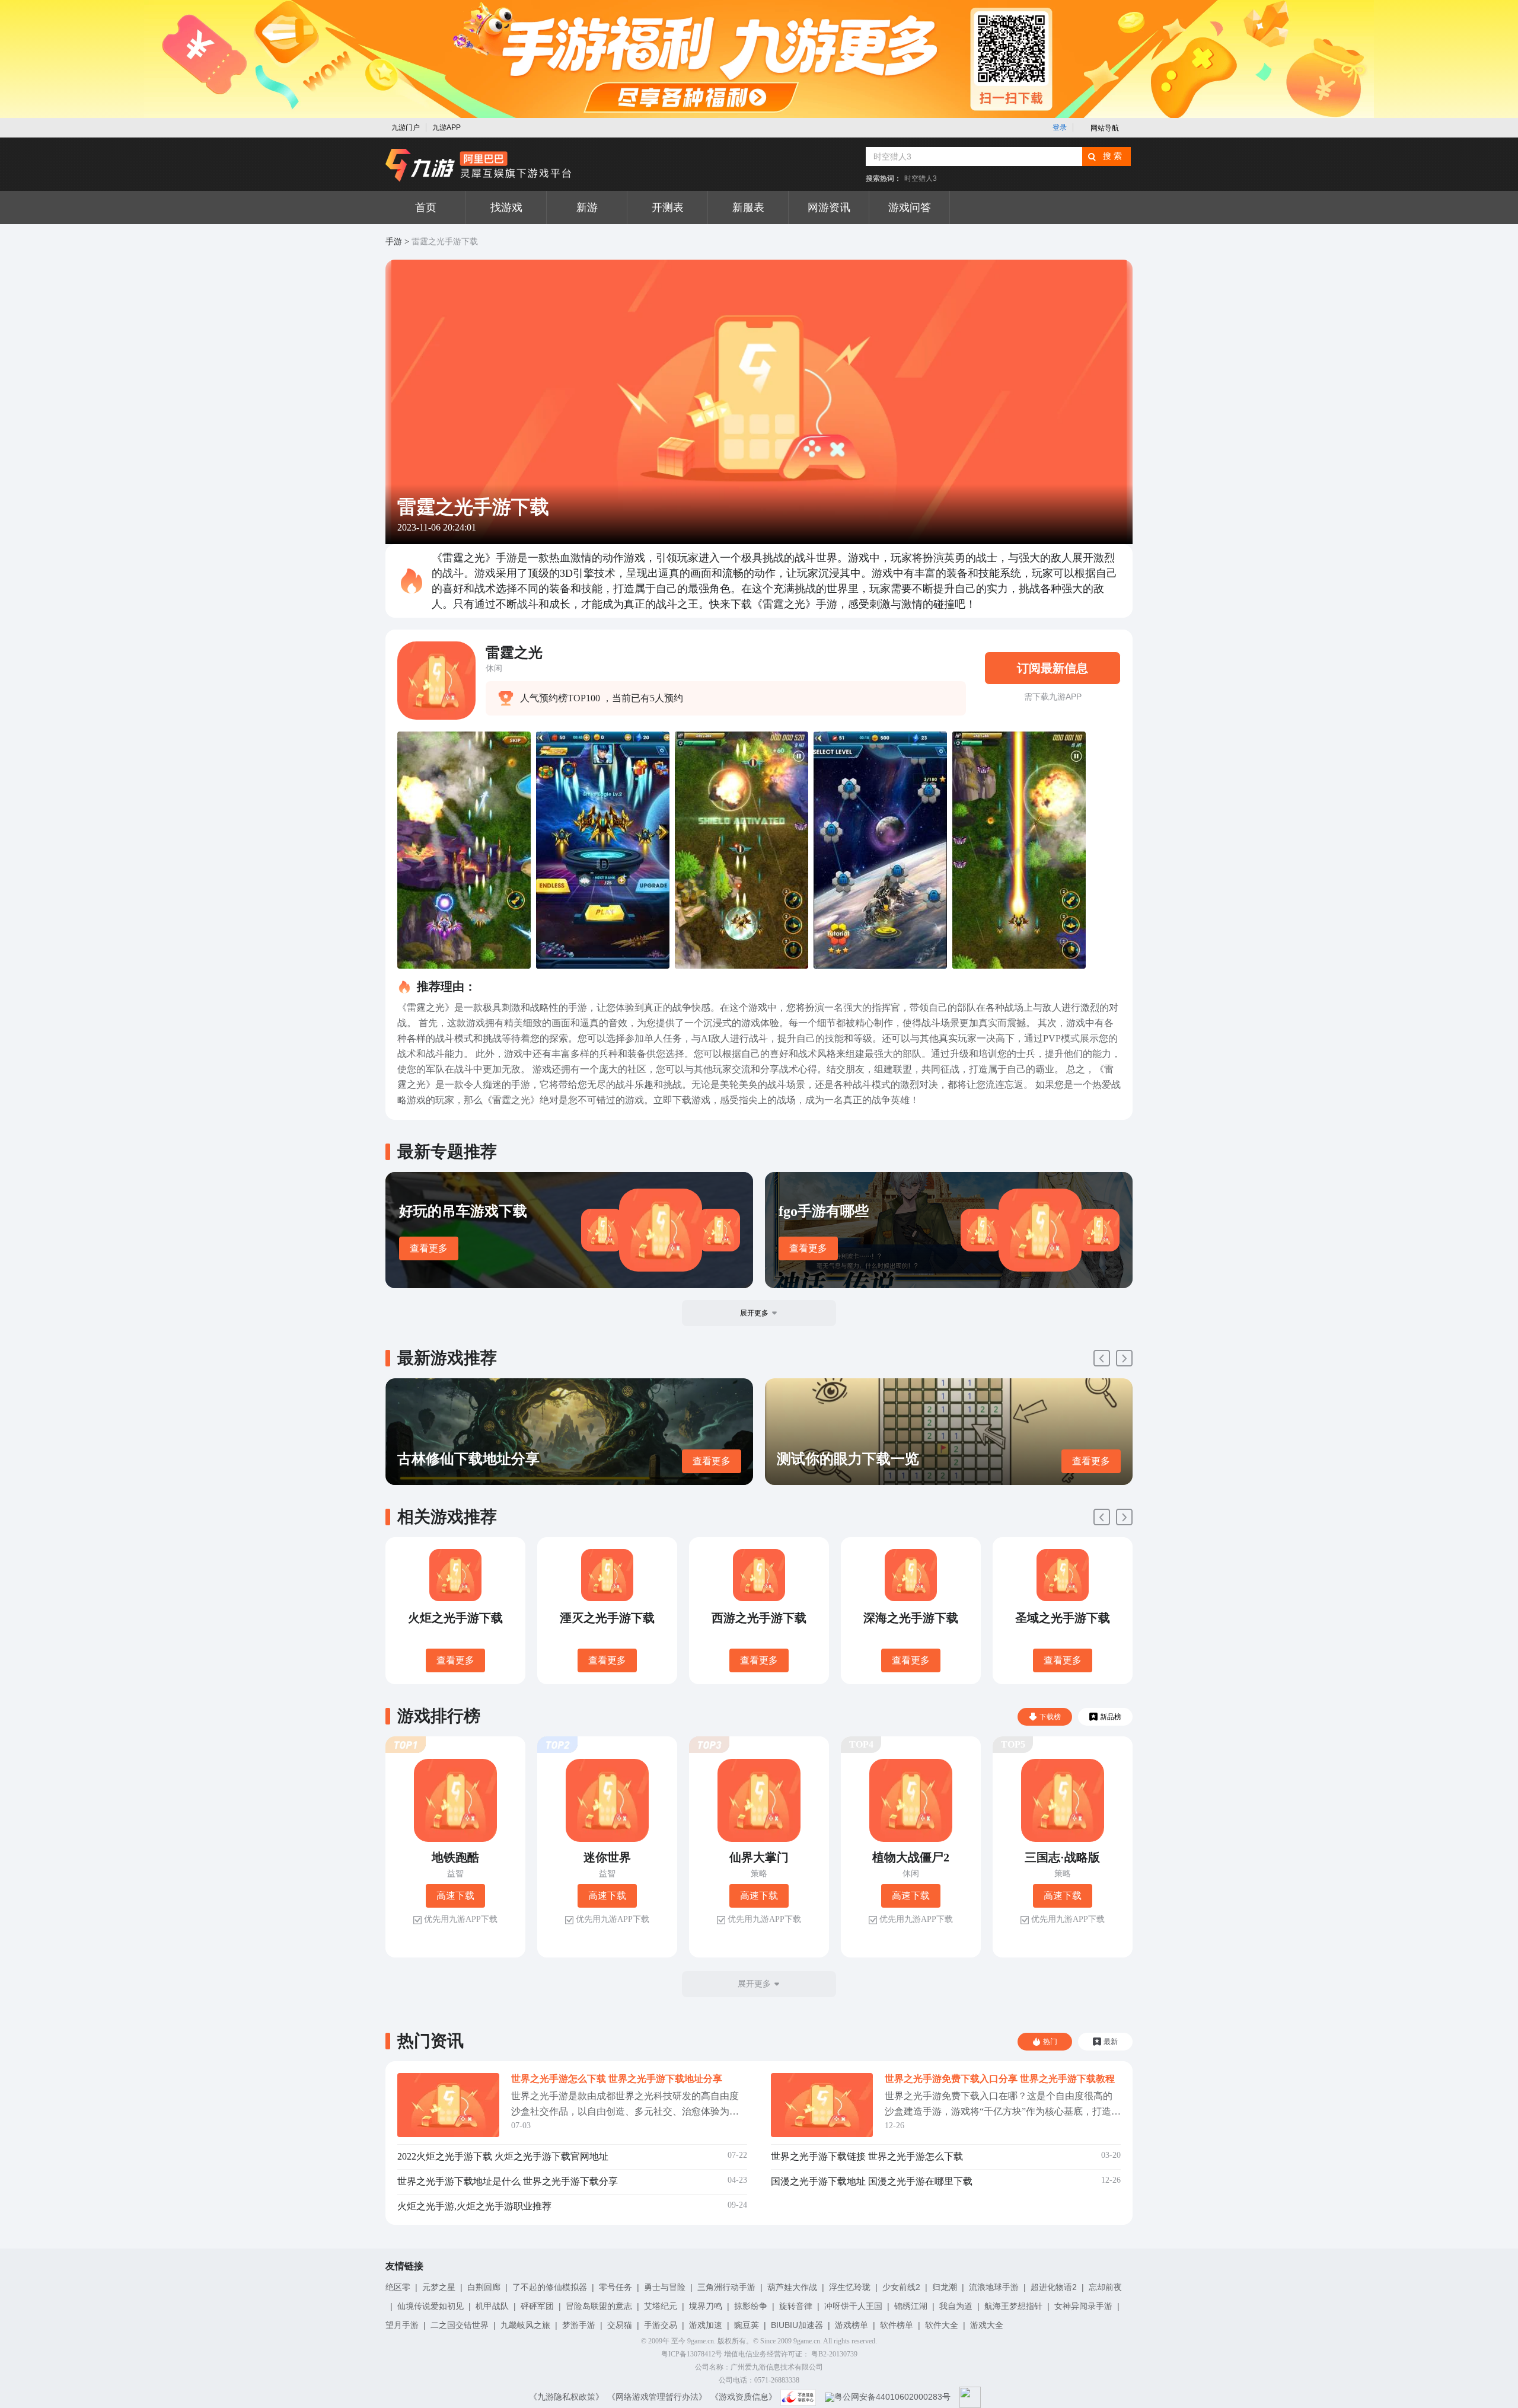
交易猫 (620, 2325)
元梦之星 (439, 2287)
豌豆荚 (747, 2325)
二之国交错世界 (460, 2325)
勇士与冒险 (665, 2287)
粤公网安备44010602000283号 (892, 2397)
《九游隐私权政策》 (566, 2397)
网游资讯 (829, 207)
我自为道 (956, 2306)
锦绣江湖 (911, 2306)
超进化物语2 (1054, 2287)
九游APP (447, 127)
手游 (394, 242)
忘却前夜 (1105, 2287)
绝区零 (398, 2287)
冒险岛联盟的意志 (599, 2306)
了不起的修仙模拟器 (550, 2287)
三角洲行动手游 (726, 2287)
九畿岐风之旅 (525, 2325)
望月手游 (402, 2325)
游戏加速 (706, 2325)
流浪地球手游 (994, 2287)
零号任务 (616, 2287)
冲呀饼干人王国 (853, 2306)
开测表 (668, 207)
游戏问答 (910, 207)
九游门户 (406, 127)
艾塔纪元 (661, 2306)
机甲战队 (492, 2306)
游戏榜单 (852, 2325)
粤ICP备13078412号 (692, 2354)
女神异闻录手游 (1083, 2306)
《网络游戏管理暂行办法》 (657, 2397)
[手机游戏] (479, 165)
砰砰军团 (537, 2306)
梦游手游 (579, 2325)
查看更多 (429, 1248)
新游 (587, 207)
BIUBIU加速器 (797, 2325)
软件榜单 (897, 2325)
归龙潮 (945, 2287)
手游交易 (661, 2325)
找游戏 (506, 207)
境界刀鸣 (706, 2306)
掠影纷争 (751, 2306)
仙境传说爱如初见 (430, 2306)
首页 (426, 207)
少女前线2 (901, 2287)
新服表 (748, 207)
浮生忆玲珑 (850, 2287)
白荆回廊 (484, 2287)
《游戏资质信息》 (744, 2397)
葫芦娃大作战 (792, 2287)
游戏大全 (987, 2325)
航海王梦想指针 (1013, 2306)
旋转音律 (796, 2306)
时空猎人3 (921, 178)
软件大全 (942, 2325)
